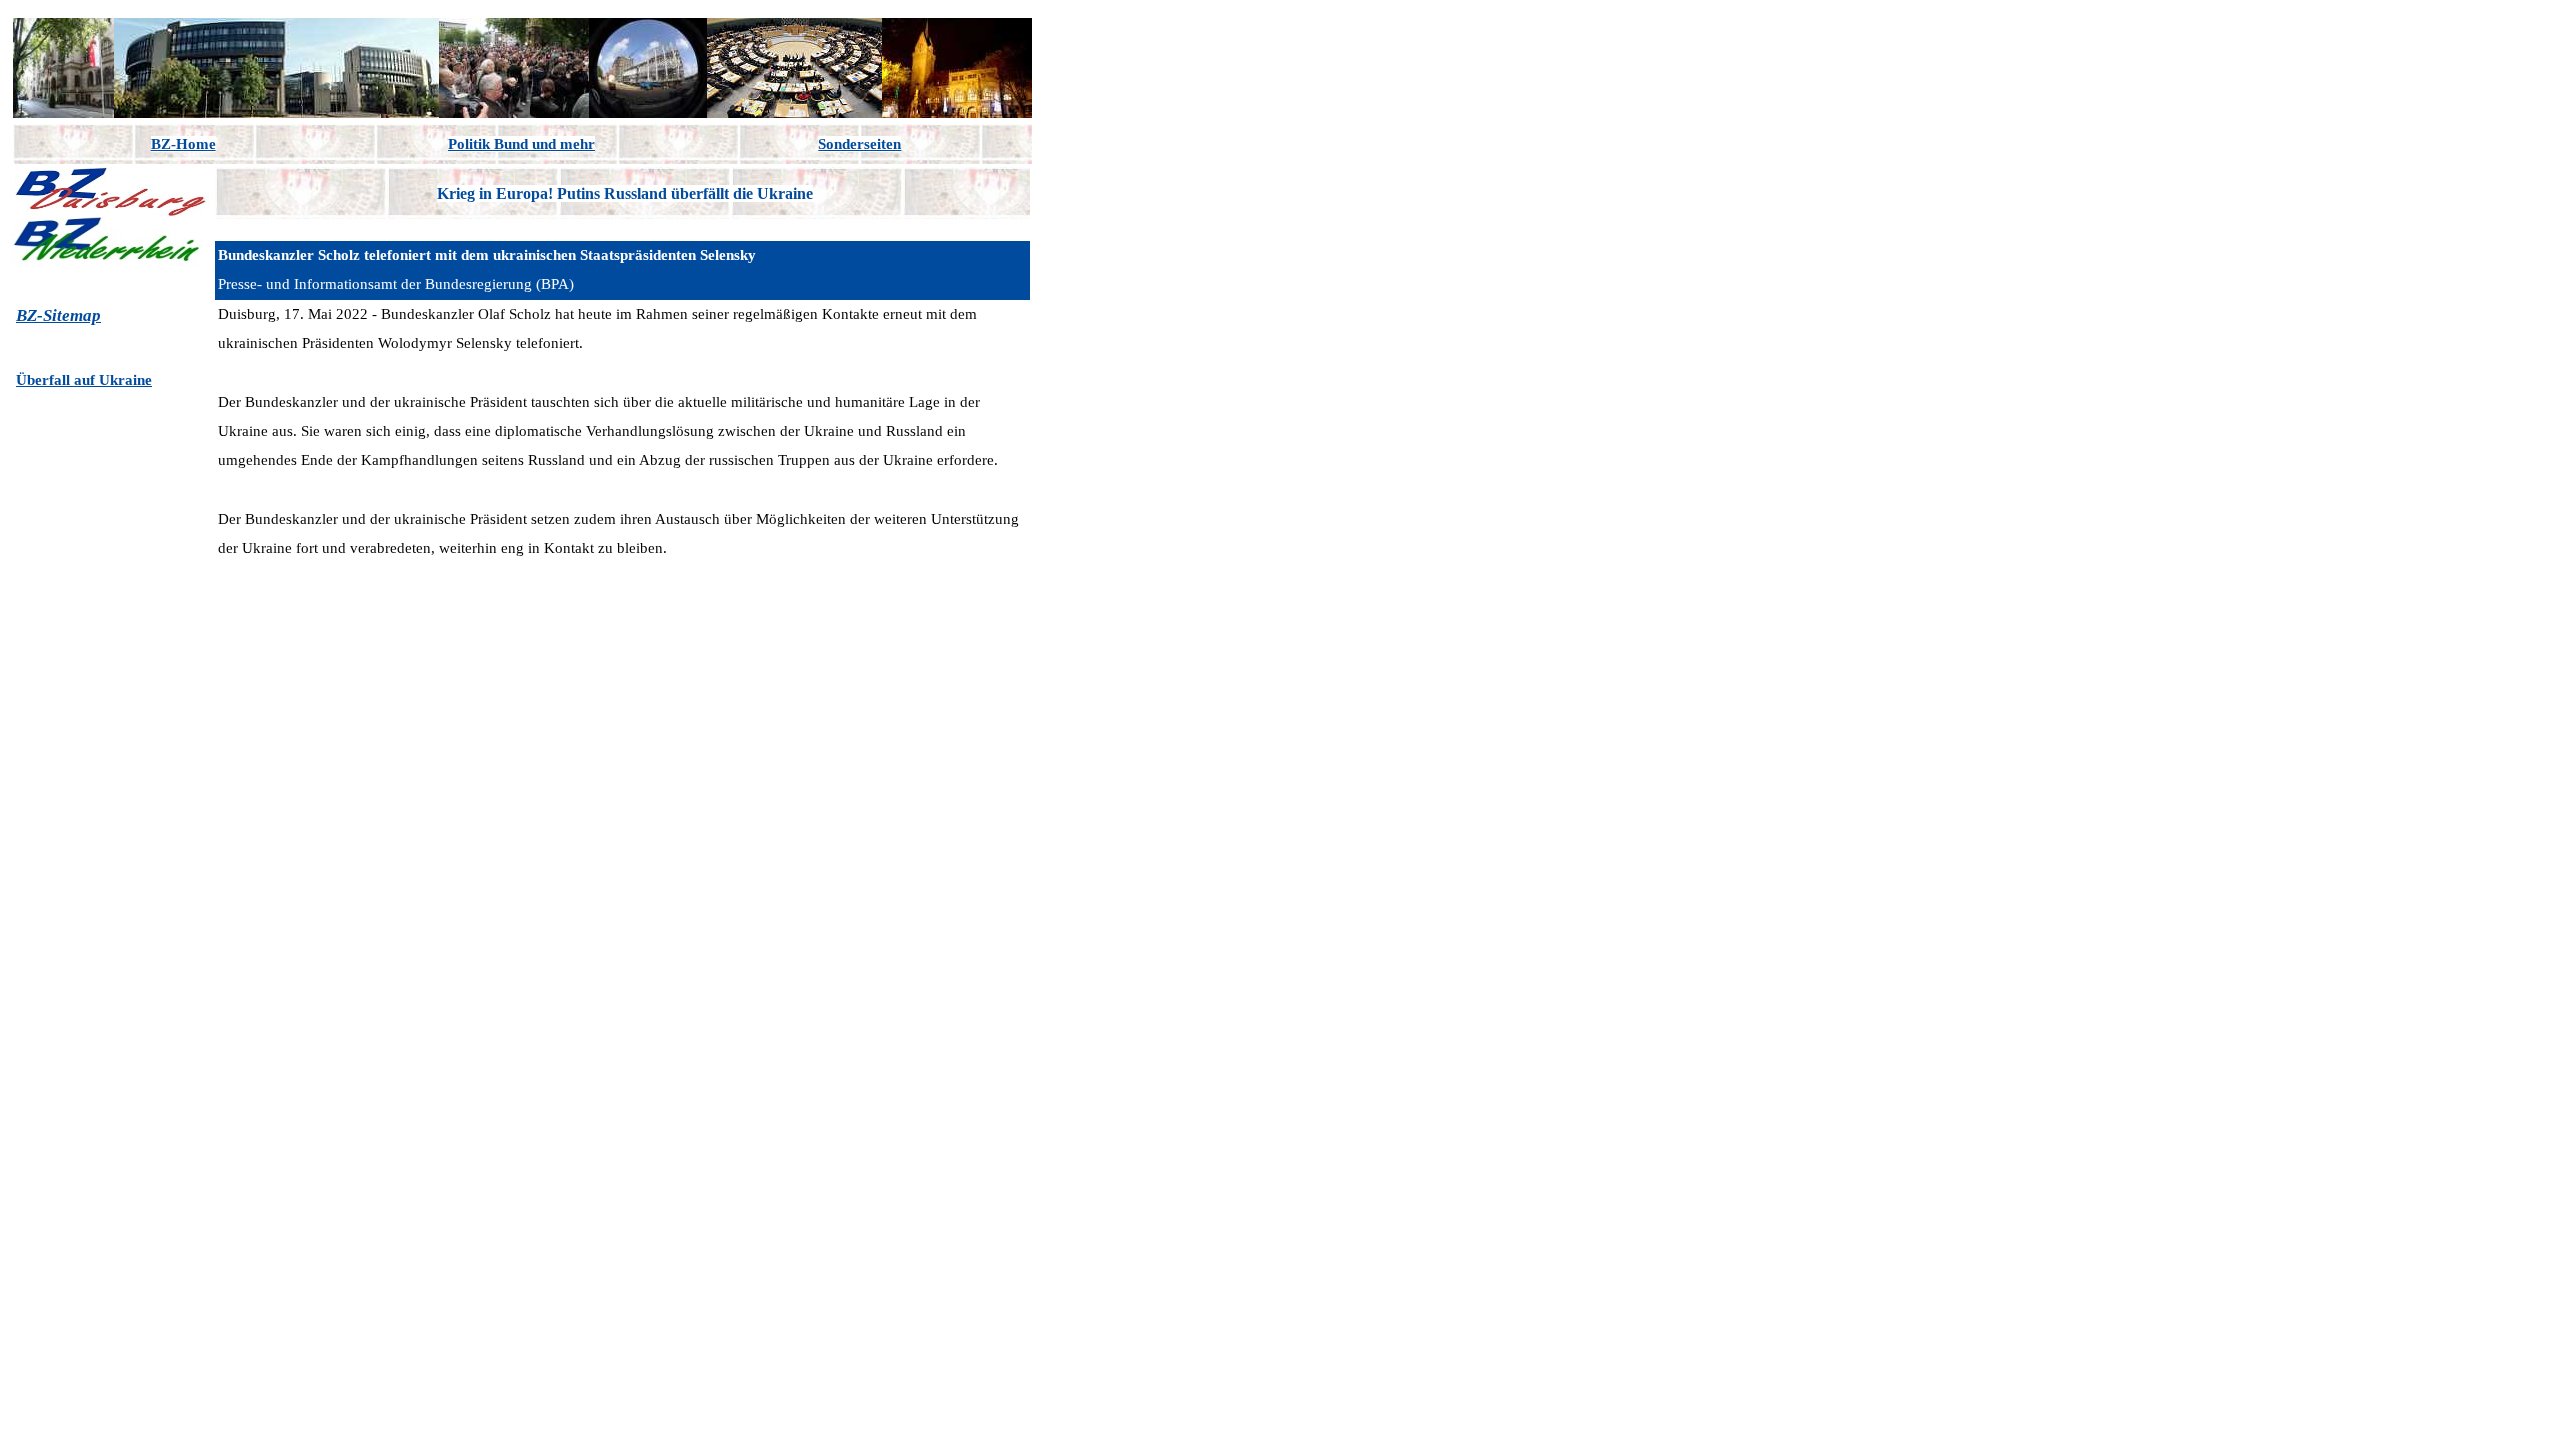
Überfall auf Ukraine (84, 380)
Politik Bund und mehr (521, 144)
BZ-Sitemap (58, 315)
